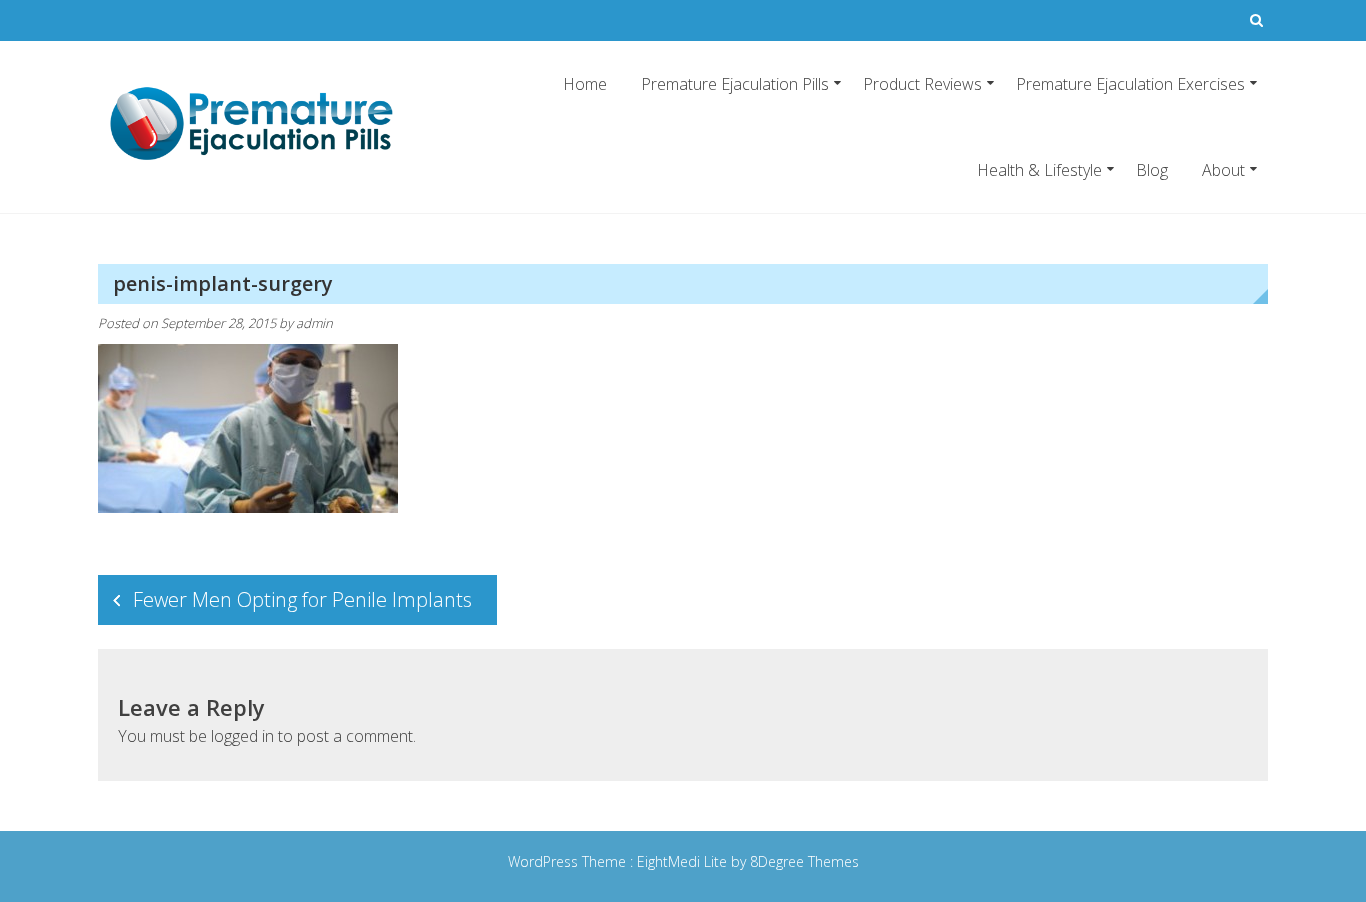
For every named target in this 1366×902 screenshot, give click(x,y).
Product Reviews (922, 84)
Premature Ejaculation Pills (735, 84)
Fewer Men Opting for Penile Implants (302, 599)
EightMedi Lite (684, 861)
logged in (242, 736)
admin (314, 323)
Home (585, 84)
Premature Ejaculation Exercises (1130, 84)
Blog (1152, 170)
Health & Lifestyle (1039, 170)
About (1223, 170)
